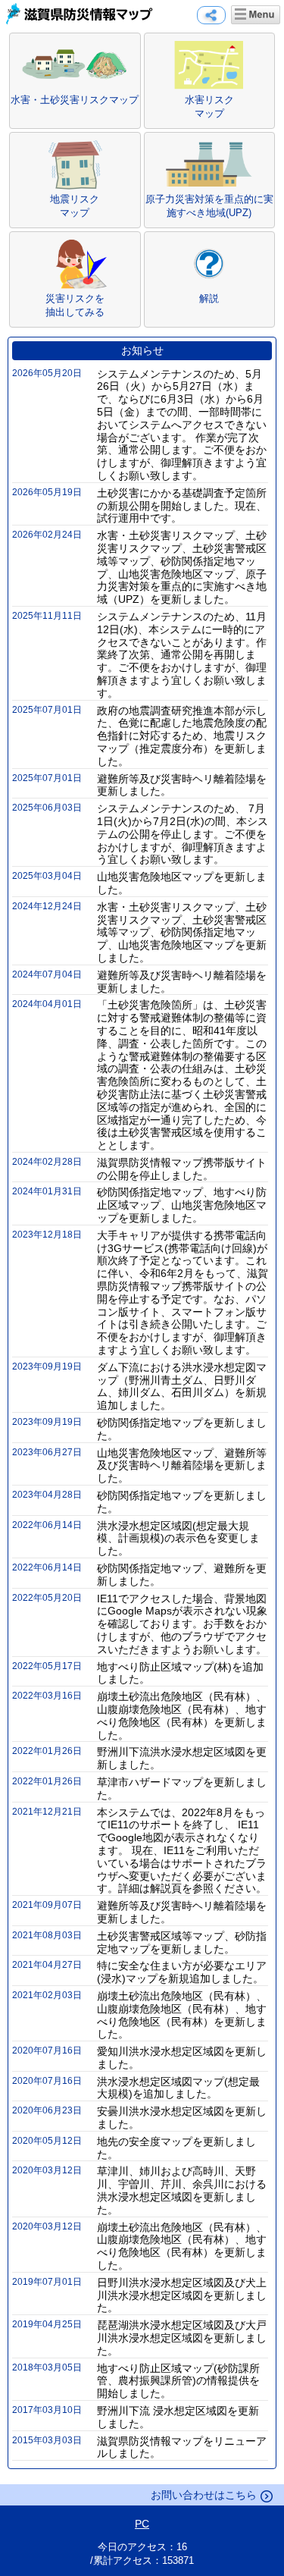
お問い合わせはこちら (204, 2495)
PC (142, 2524)
